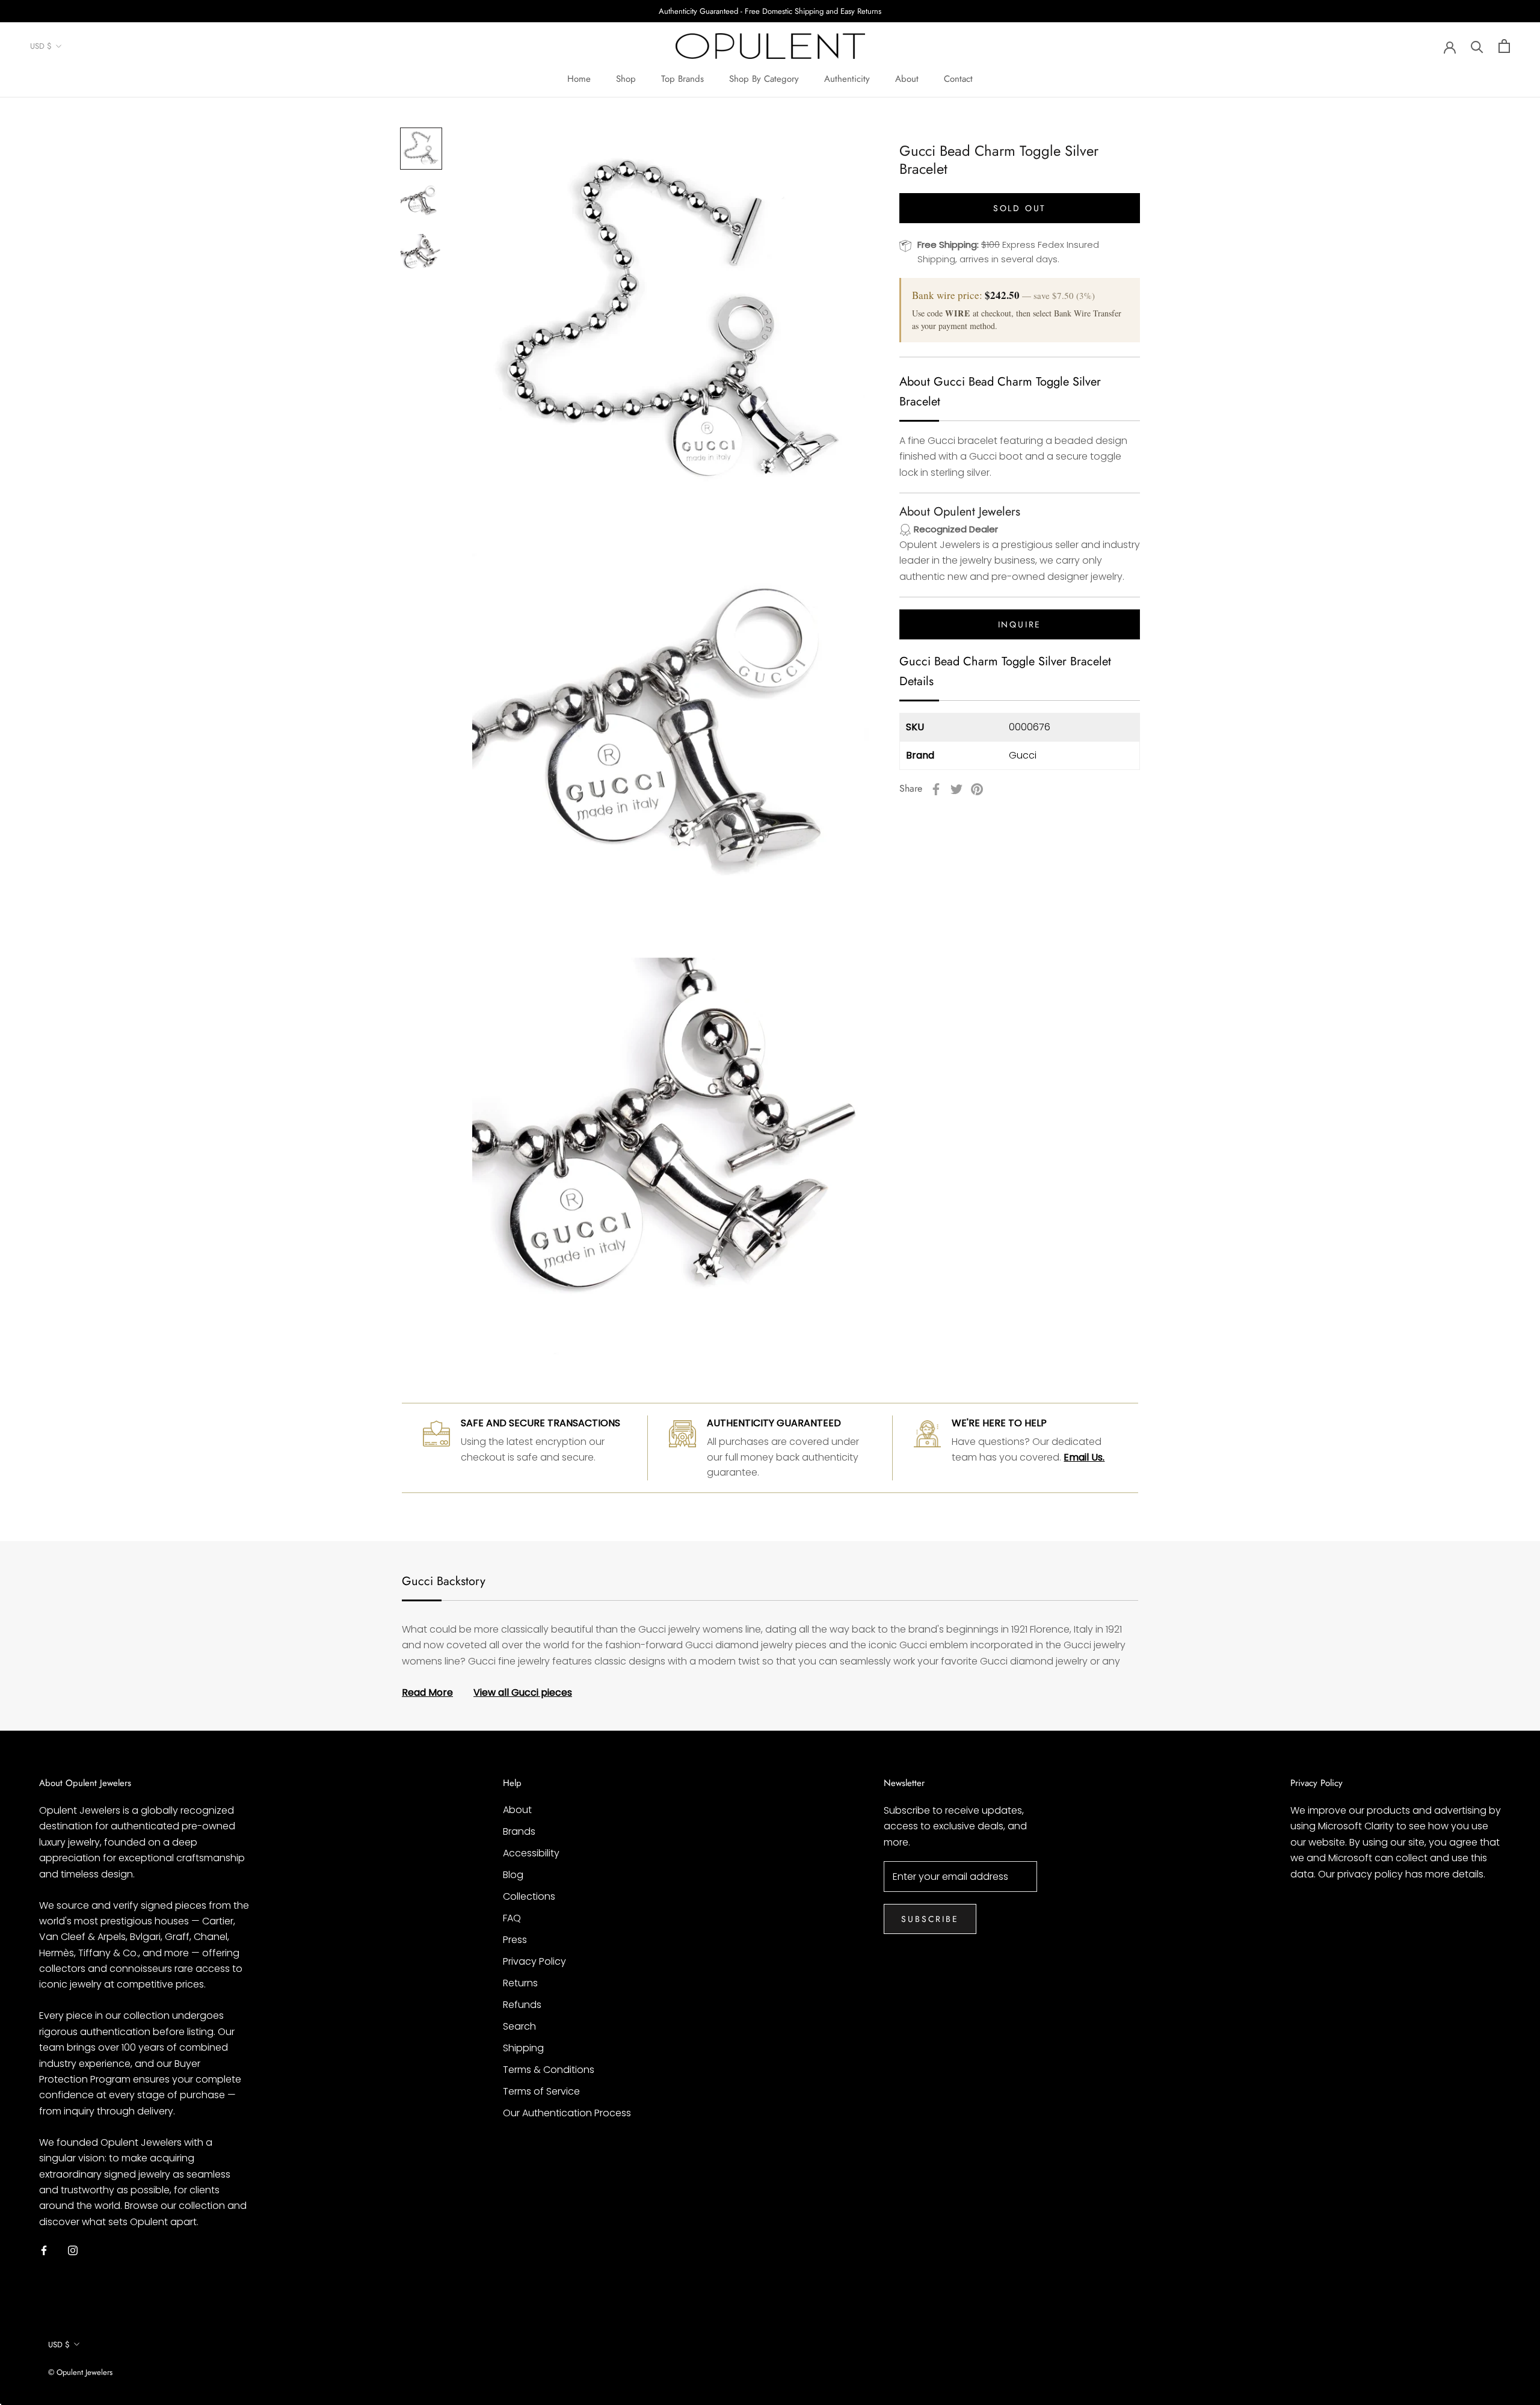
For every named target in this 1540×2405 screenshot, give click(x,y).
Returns (520, 1983)
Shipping (523, 2048)
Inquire (1020, 625)
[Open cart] (1504, 46)
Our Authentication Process (567, 2113)
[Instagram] (73, 2250)
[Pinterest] (977, 789)
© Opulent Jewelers (80, 2372)
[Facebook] (936, 789)
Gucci (1023, 755)
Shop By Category (764, 79)
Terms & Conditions (549, 2070)
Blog (513, 1875)
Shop (626, 79)
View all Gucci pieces (523, 1692)
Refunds (522, 2005)
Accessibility (531, 1853)
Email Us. (1084, 1457)
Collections (529, 1896)
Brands (519, 1831)
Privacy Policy (534, 1961)
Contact (958, 79)
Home (579, 79)
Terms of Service (541, 2091)
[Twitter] (956, 789)
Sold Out (1020, 208)
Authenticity (847, 79)
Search (519, 2026)
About (907, 79)
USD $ (41, 47)
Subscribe (930, 1919)
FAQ (512, 1918)
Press (515, 1940)
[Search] (1477, 46)
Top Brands (682, 79)
